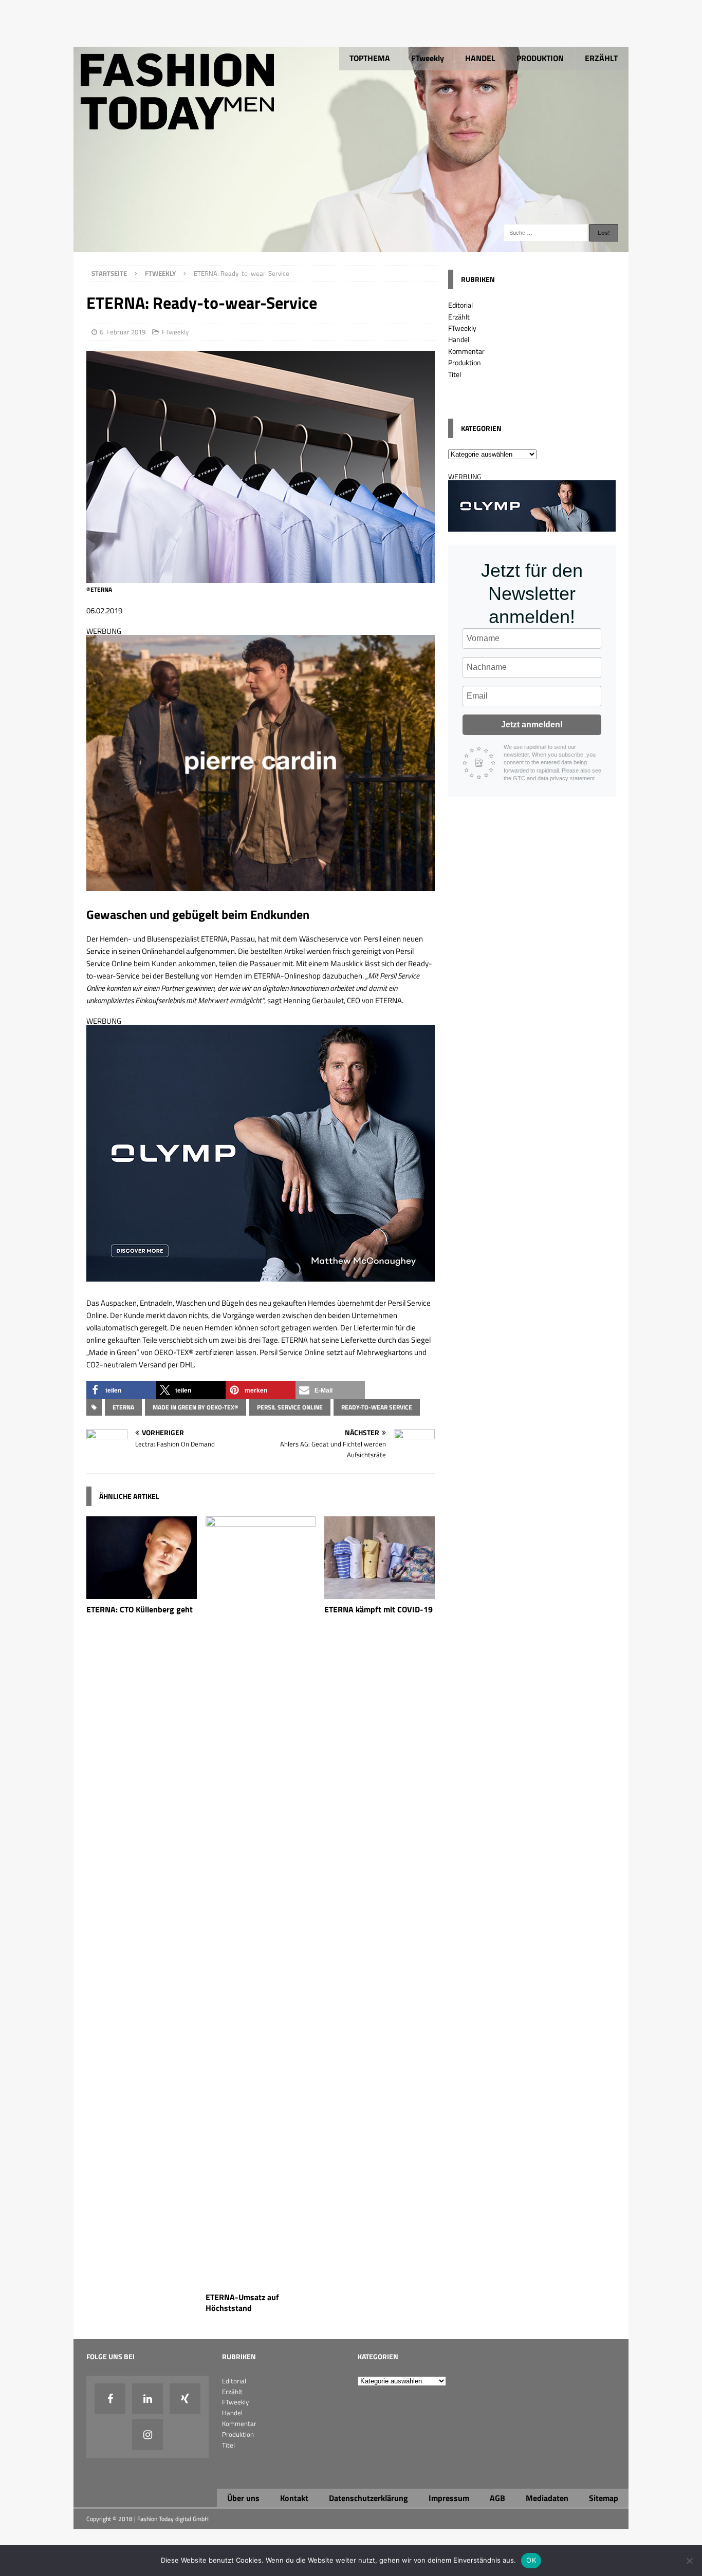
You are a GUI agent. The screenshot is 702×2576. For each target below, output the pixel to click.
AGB (497, 2498)
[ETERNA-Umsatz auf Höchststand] (261, 2281)
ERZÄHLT (601, 58)
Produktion (465, 362)
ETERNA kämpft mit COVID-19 (378, 1609)
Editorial (460, 305)
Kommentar (466, 351)
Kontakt (294, 2498)
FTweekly (428, 58)
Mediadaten (547, 2498)
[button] (121, 1390)
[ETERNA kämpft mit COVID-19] (380, 1593)
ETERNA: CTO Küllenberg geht (140, 1609)
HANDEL (480, 58)
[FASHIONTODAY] (351, 246)
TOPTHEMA (370, 58)
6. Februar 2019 (123, 332)
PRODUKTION (540, 58)
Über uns (243, 2498)
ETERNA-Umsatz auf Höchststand (242, 2302)
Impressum (449, 2498)
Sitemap (604, 2498)
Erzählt (459, 317)
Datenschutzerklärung (368, 2498)
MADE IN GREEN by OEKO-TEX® (196, 1407)
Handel (459, 339)
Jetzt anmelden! (532, 725)
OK (531, 2560)
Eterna (123, 1407)
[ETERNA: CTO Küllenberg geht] (142, 1593)
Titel (455, 374)
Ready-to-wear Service (377, 1407)
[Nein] (689, 2561)
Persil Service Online (290, 1407)
